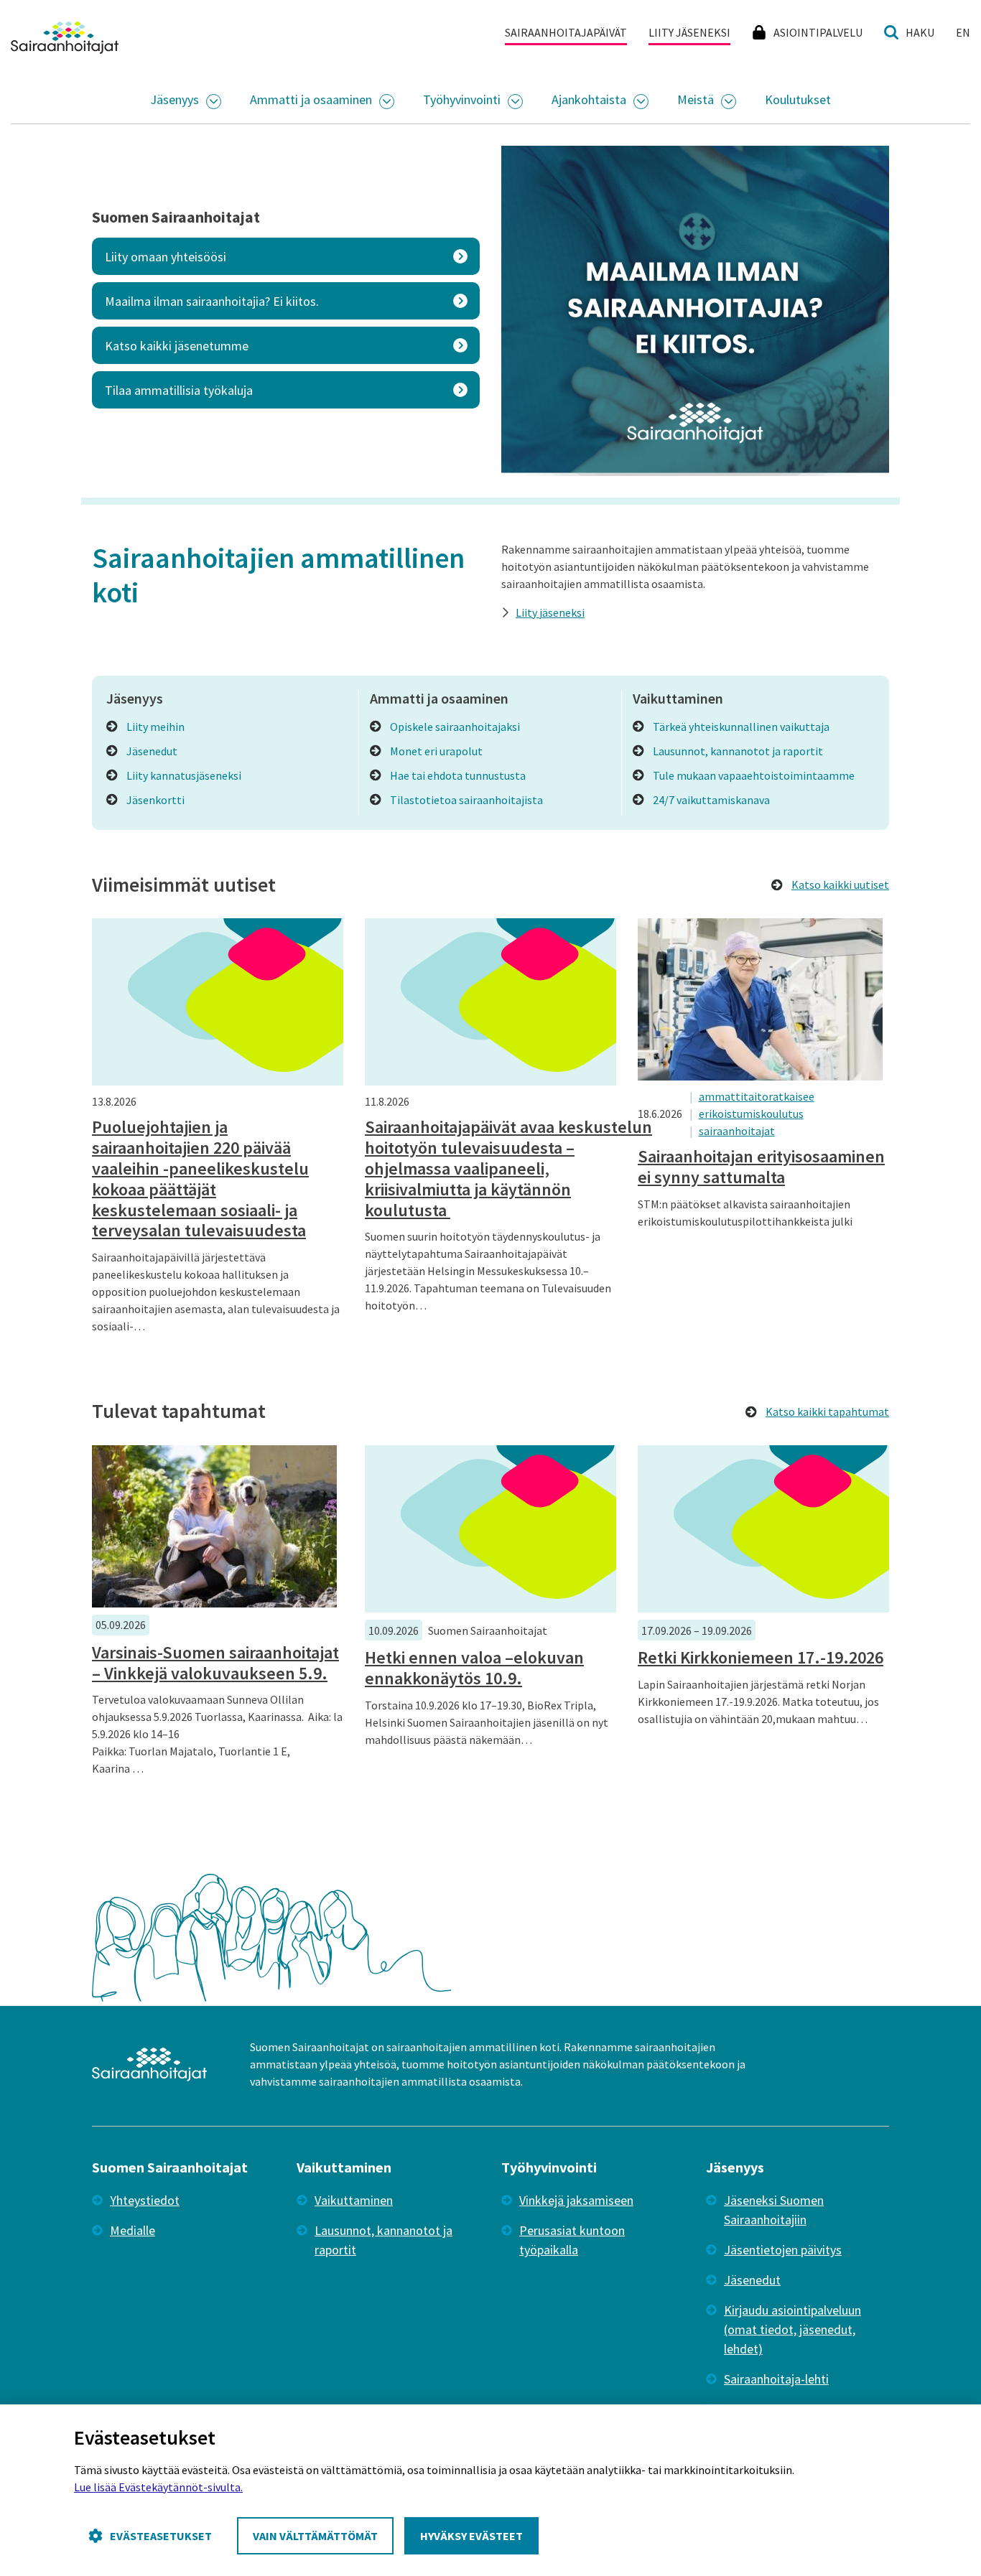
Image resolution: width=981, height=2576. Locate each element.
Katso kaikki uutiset (840, 885)
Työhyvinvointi (462, 99)
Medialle (132, 2230)
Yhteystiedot (145, 2200)
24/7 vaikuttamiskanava (711, 800)
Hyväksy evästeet (471, 2536)
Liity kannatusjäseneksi (184, 775)
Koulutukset (798, 99)
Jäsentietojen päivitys (783, 2250)
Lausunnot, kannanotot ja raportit (738, 751)
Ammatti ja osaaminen (311, 99)
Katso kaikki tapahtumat (827, 1411)
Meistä (696, 99)
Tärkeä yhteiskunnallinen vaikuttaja (741, 727)
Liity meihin (155, 727)
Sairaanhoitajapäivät (566, 32)
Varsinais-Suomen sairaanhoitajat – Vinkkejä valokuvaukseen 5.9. (215, 1663)
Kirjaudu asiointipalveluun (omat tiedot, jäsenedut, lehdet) (792, 2329)
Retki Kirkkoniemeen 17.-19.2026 (761, 1657)
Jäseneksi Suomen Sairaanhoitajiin (774, 2210)
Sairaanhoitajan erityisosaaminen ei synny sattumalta (761, 1167)
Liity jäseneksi (689, 32)
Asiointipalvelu (818, 32)
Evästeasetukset (161, 2536)
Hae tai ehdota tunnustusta (458, 775)
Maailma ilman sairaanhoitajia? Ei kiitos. (212, 301)
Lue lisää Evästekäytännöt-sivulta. (158, 2487)
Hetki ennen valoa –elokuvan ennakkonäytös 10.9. (474, 1668)
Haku (920, 32)
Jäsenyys (175, 99)
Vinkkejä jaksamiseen (576, 2200)
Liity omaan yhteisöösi (166, 257)
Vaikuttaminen (354, 2200)
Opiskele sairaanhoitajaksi (455, 727)
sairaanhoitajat (737, 1131)
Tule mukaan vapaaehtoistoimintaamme (754, 775)
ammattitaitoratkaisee (757, 1096)
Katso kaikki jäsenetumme (177, 346)
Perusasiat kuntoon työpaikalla (572, 2240)
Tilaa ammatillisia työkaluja (179, 390)
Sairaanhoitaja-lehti (776, 2379)
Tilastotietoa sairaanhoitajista (466, 800)
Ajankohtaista (589, 99)
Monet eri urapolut (436, 751)
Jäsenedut (152, 751)
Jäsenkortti (155, 800)
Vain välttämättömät (315, 2536)
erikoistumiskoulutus (751, 1114)
